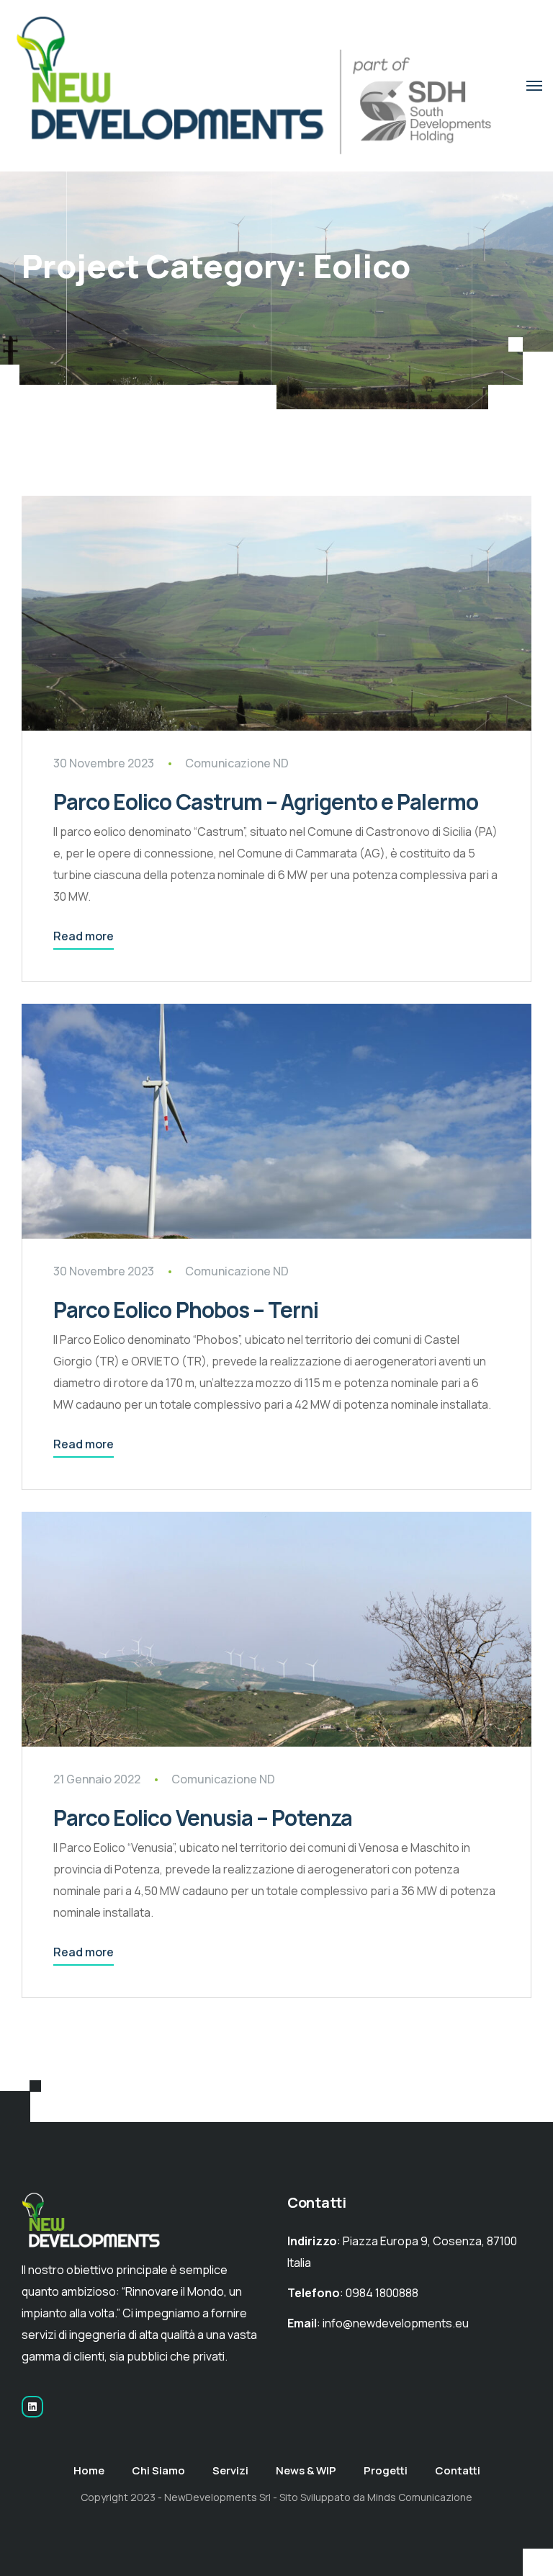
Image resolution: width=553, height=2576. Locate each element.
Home (89, 2470)
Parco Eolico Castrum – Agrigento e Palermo (266, 802)
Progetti (386, 2470)
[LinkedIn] (32, 2407)
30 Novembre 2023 (104, 763)
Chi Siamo (158, 2470)
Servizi (230, 2470)
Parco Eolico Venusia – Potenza (203, 1818)
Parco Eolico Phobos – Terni (186, 1310)
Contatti (458, 2470)
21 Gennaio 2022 (97, 1779)
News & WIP (306, 2470)
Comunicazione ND (237, 763)
